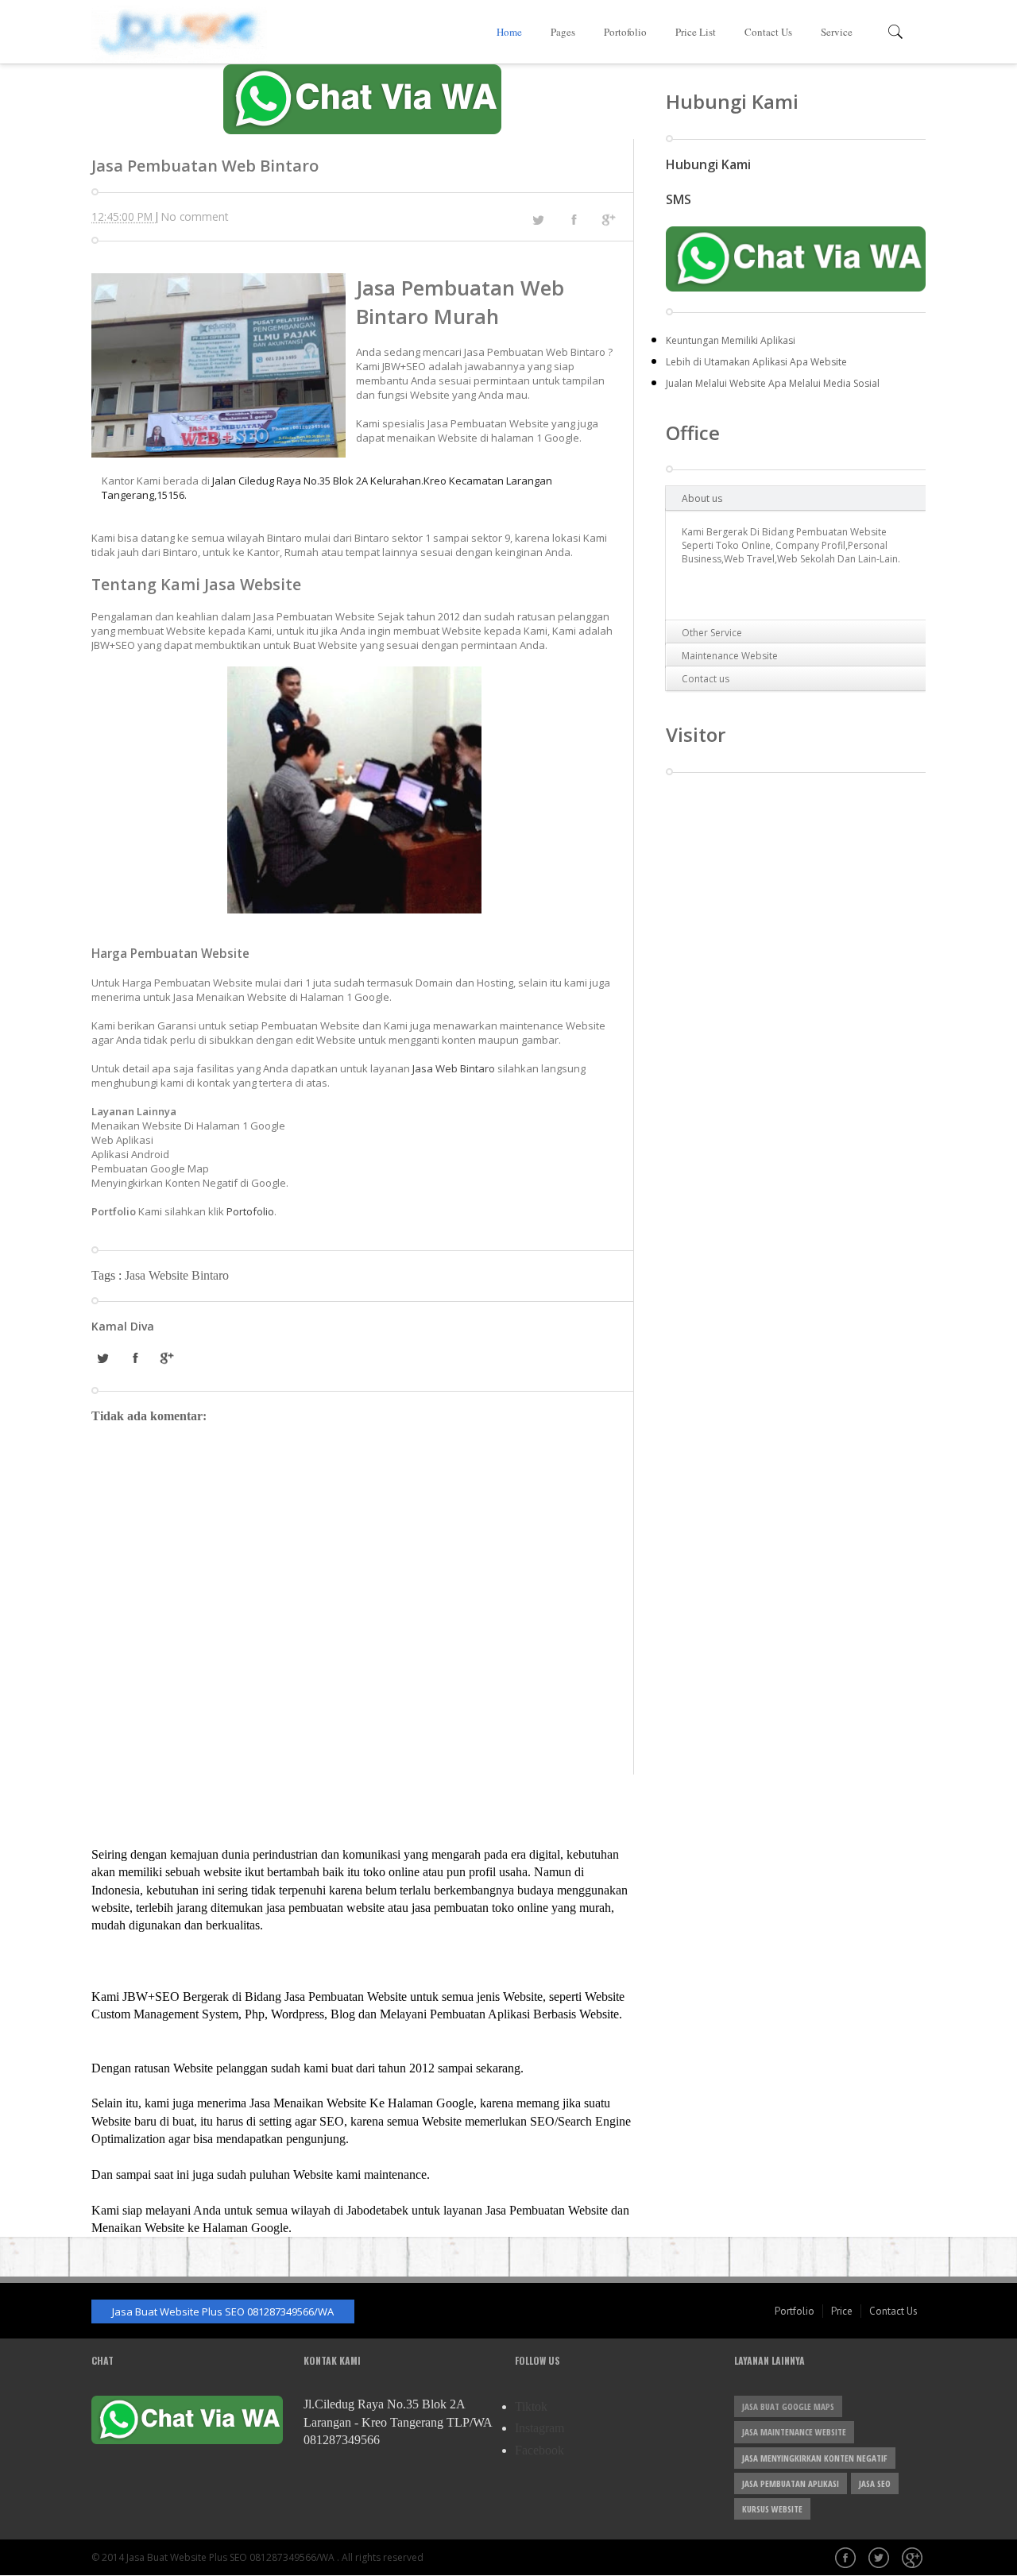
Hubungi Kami (708, 164)
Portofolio (625, 32)
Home (509, 32)
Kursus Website (772, 2509)
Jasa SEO (875, 2483)
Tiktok (531, 2406)
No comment (195, 216)
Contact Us (768, 32)
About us (702, 498)
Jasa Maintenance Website (794, 2432)
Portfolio (795, 2311)
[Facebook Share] (574, 219)
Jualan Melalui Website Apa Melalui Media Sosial (773, 383)
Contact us (706, 679)
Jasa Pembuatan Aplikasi (791, 2483)
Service (837, 32)
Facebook (539, 2450)
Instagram (539, 2428)
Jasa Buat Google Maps (788, 2406)
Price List (696, 32)
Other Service (712, 633)
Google (914, 2559)
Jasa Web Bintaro (454, 1068)
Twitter (880, 2559)
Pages (563, 32)
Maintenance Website (730, 656)
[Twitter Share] (538, 220)
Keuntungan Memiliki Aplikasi (731, 340)
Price (842, 2311)
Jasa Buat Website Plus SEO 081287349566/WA (223, 2311)
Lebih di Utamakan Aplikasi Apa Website (756, 362)
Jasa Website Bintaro (177, 1275)
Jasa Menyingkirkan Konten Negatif (815, 2458)
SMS (679, 199)
